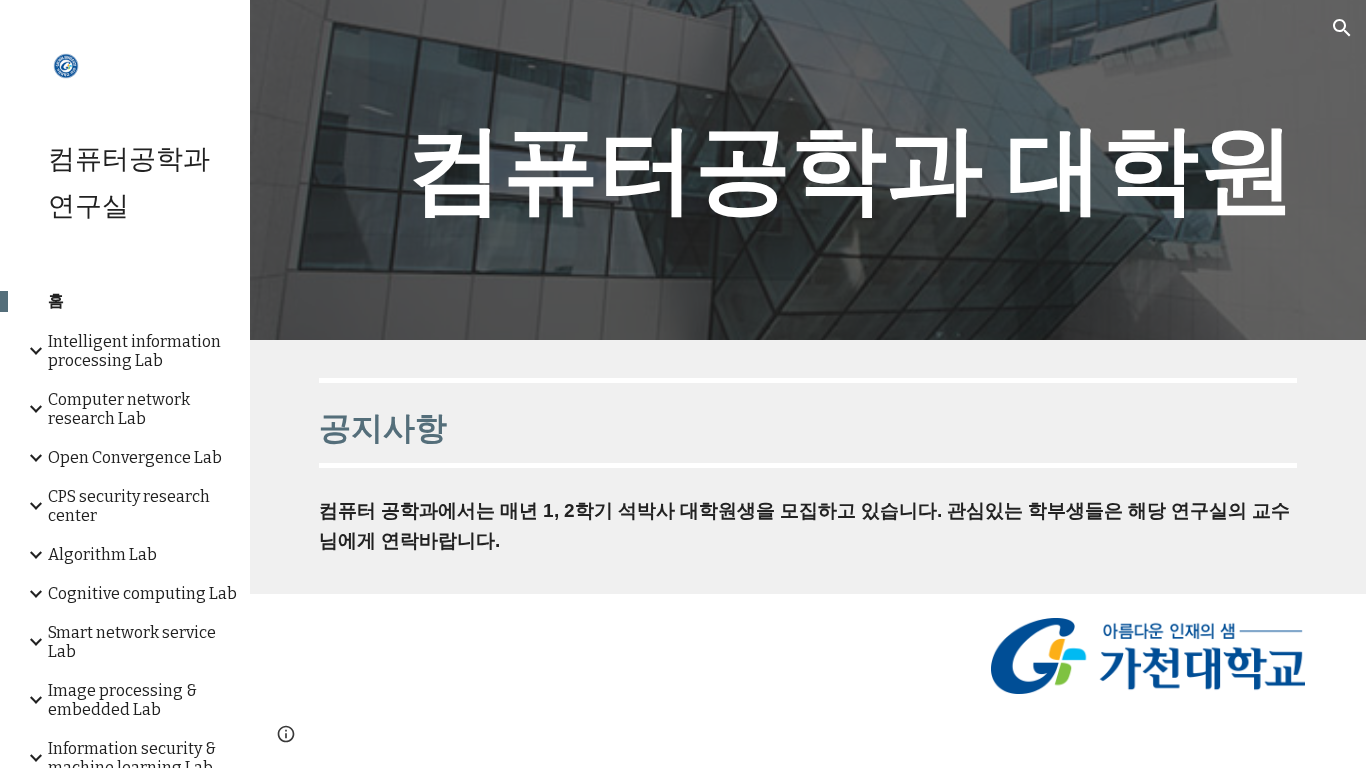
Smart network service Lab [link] (132, 642)
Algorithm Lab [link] (102, 554)
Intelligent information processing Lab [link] (134, 351)
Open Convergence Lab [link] (135, 457)
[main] (851, 170)
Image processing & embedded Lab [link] (122, 700)
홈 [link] (56, 300)
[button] (1342, 28)
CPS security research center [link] (129, 506)
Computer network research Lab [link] (119, 409)
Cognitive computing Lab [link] (142, 593)
